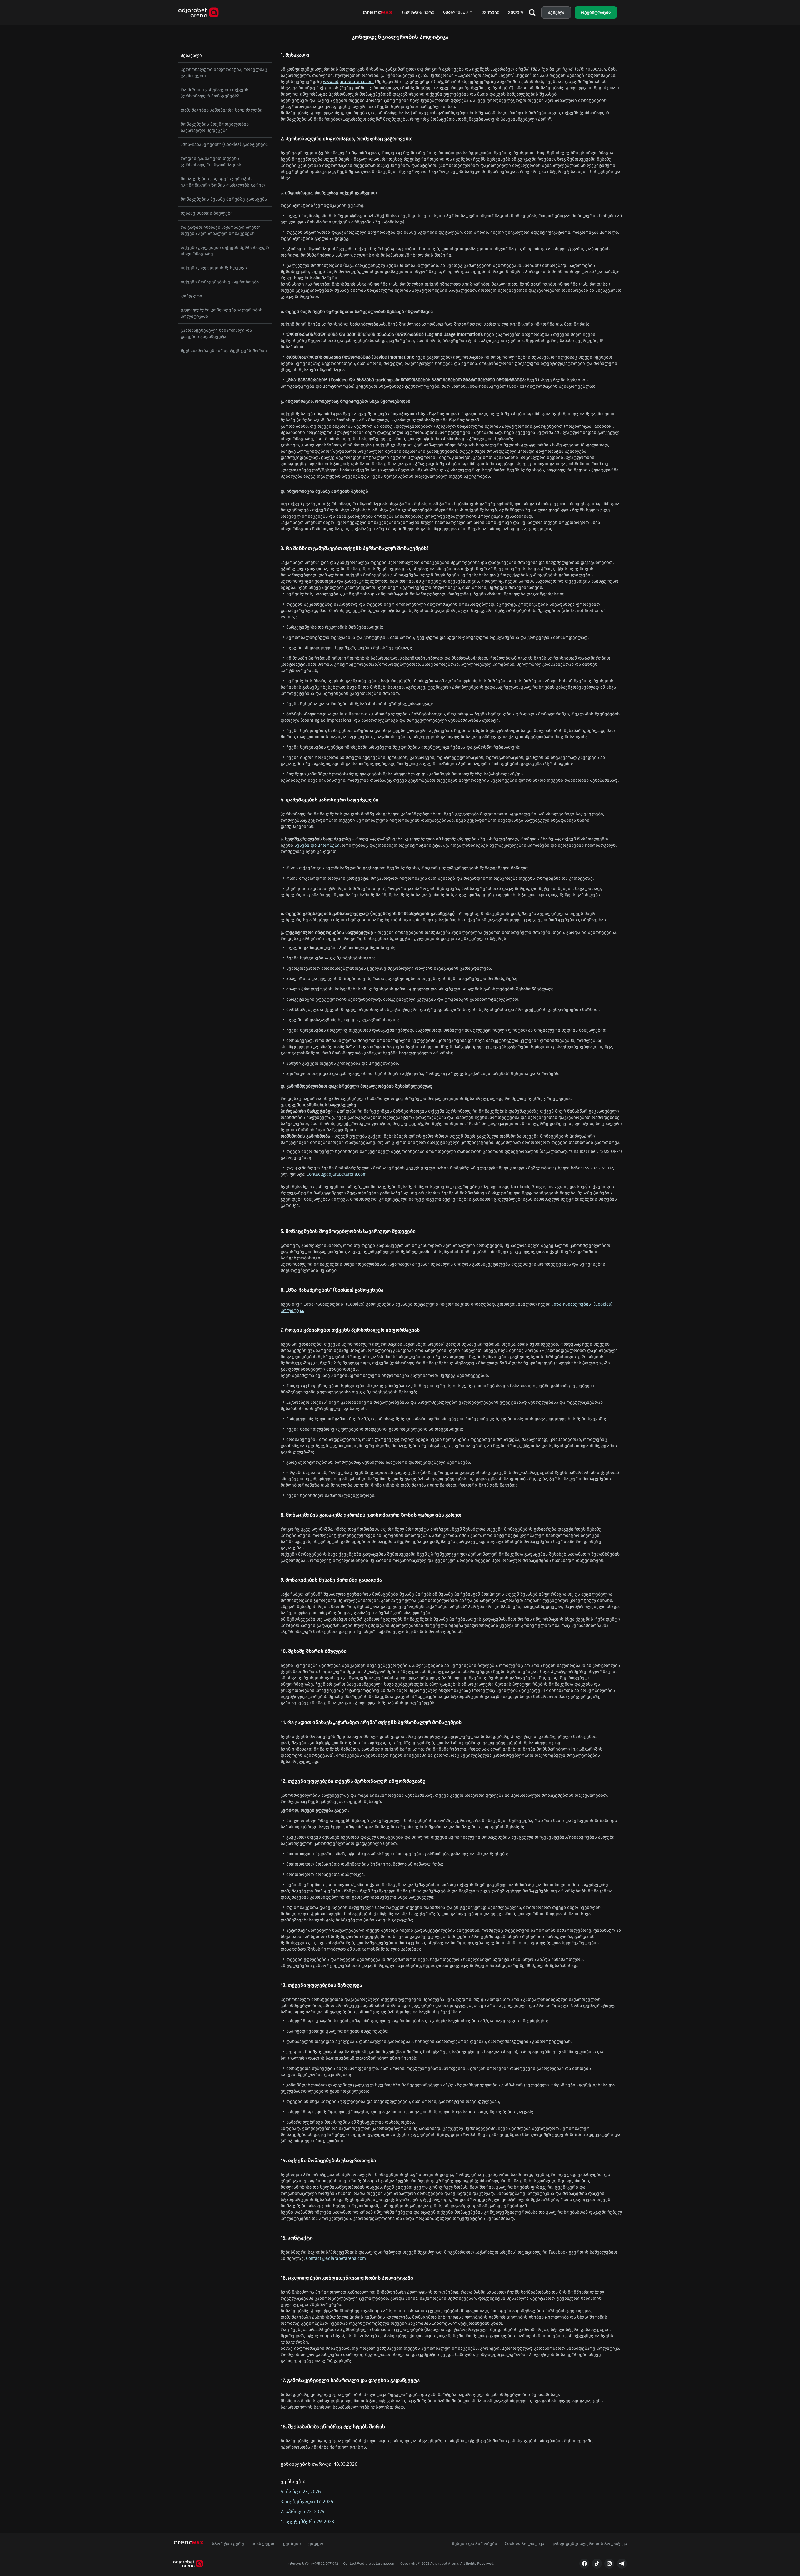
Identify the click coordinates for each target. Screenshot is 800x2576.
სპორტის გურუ (418, 13)
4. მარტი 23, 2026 (301, 2491)
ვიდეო (516, 13)
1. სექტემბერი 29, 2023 (307, 2521)
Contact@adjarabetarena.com (337, 1174)
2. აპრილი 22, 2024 (303, 2511)
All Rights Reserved (477, 2564)
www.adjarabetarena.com (348, 82)
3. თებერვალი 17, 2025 (307, 2501)
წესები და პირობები (317, 845)
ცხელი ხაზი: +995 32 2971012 (313, 2564)
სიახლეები (455, 12)
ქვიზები (490, 13)
